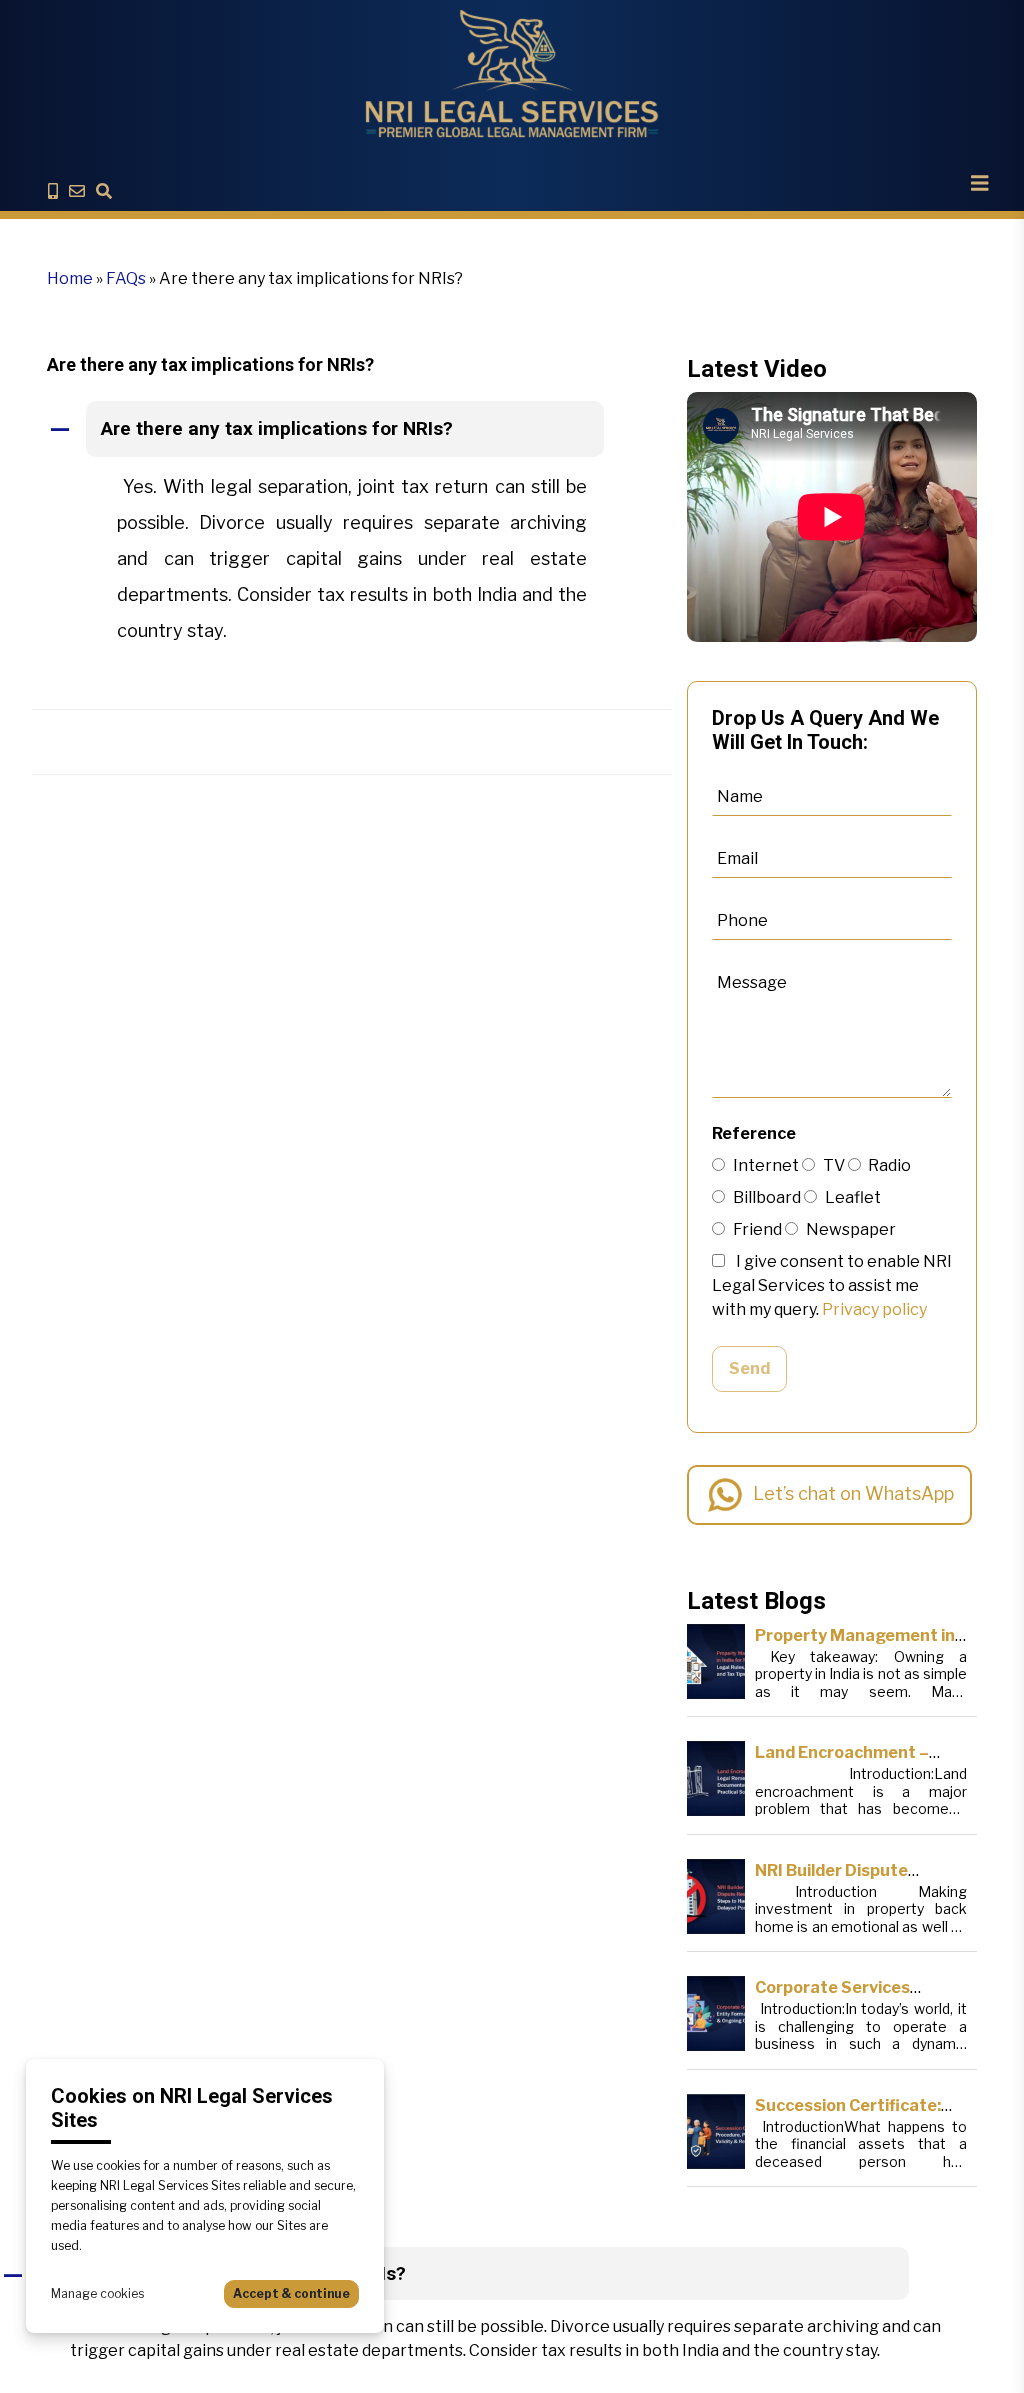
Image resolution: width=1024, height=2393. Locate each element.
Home (70, 278)
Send (749, 1368)
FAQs (126, 278)
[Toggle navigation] (980, 183)
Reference (754, 1133)
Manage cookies (97, 2293)
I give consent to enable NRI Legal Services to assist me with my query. (832, 1285)
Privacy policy (874, 1309)
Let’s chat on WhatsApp (853, 1493)
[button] (352, 430)
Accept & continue (291, 2293)
